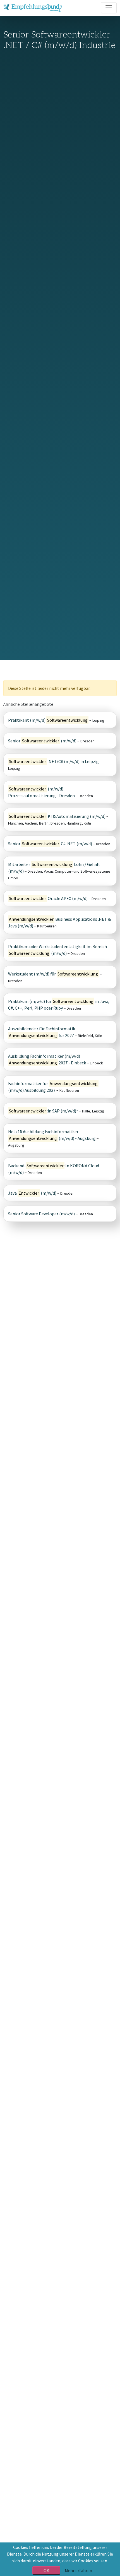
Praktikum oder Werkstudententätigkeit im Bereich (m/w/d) (57, 950)
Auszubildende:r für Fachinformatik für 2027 (42, 1032)
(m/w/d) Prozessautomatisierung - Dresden (41, 792)
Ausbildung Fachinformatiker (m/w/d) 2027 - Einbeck (47, 1059)
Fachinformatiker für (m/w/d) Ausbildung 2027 (53, 1087)
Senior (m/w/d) (42, 741)
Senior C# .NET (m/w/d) (50, 844)
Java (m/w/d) (32, 1193)
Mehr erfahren (78, 2570)
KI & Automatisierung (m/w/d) (57, 816)
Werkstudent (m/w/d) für (53, 974)
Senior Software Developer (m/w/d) (41, 1214)
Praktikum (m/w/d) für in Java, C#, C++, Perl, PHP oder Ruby (59, 1005)
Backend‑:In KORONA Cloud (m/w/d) (54, 1169)
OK (46, 2570)
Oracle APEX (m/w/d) (48, 898)
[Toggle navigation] (109, 8)
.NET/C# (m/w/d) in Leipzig (54, 761)
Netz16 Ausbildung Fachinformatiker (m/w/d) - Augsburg (52, 1135)
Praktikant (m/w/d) (48, 720)
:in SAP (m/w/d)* (44, 1111)
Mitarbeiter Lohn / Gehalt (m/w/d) (54, 868)
